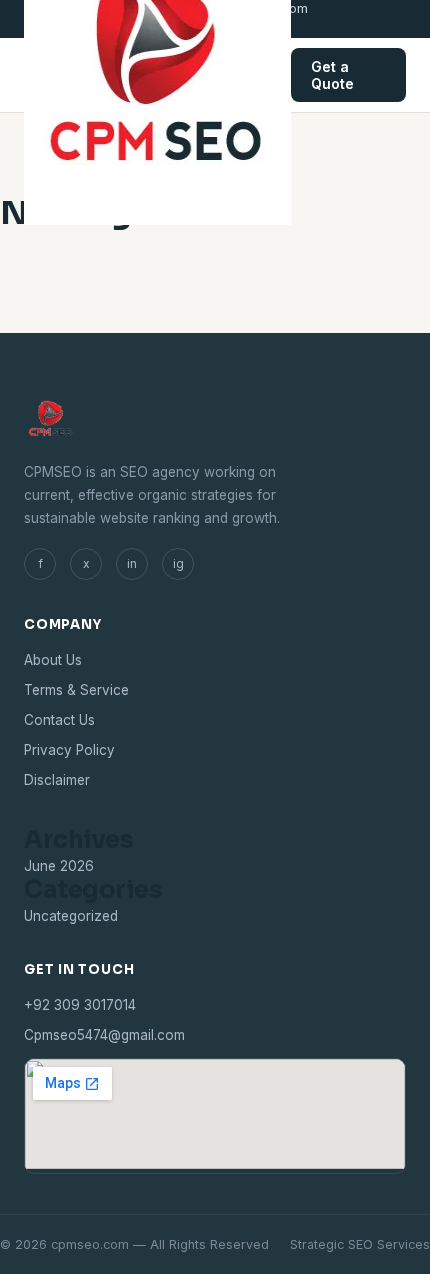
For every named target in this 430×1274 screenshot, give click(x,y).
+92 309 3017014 (80, 1005)
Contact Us (59, 720)
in (132, 563)
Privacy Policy (69, 750)
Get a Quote (332, 75)
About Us (53, 660)
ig (178, 563)
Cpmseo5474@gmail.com (104, 1035)
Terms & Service (76, 690)
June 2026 (59, 866)
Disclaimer (57, 780)
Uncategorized (71, 916)
